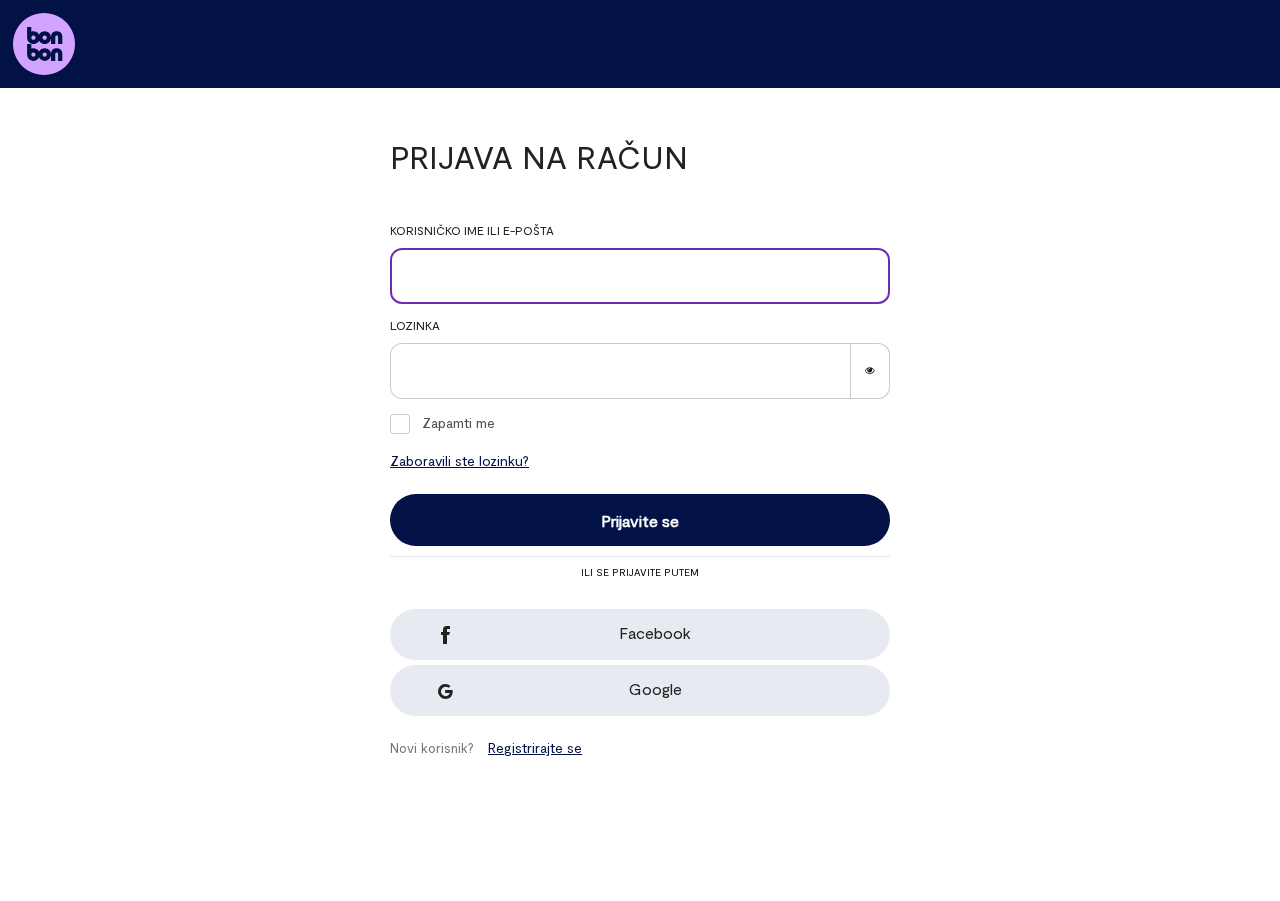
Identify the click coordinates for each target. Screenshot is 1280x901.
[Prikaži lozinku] (870, 371)
